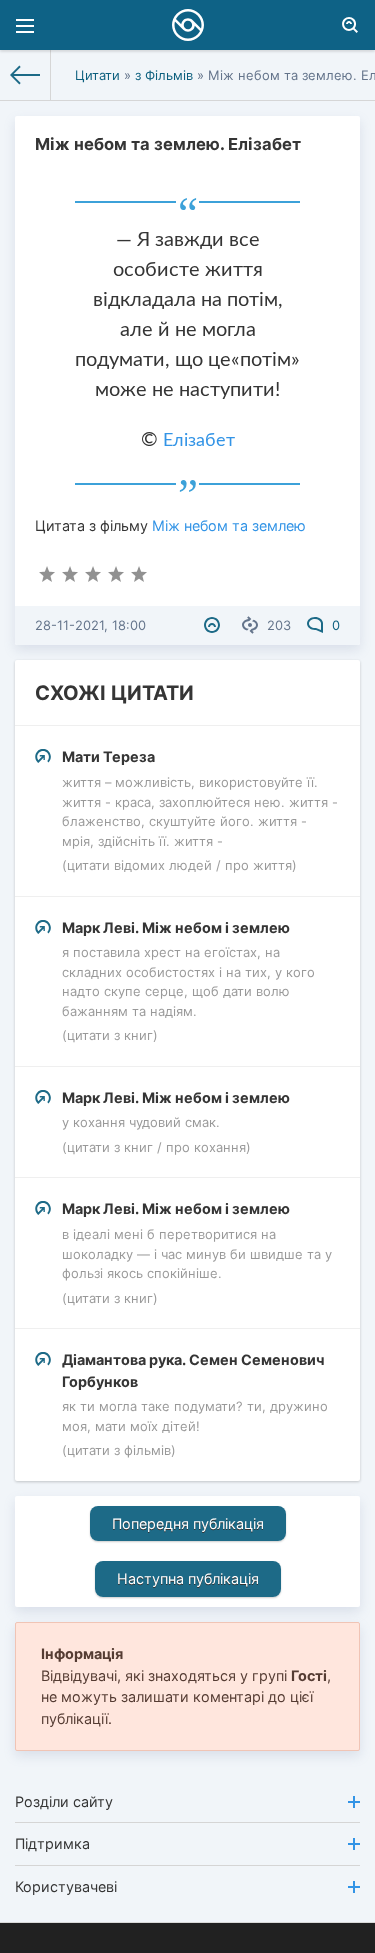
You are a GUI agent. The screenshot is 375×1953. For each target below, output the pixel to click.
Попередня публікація (188, 1523)
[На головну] (25, 75)
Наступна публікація (188, 1578)
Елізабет (199, 441)
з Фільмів (164, 75)
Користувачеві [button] (66, 1886)
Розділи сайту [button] (64, 1801)
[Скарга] (214, 625)
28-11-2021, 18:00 (90, 625)
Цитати (97, 75)
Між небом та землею (229, 525)
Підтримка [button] (52, 1843)
